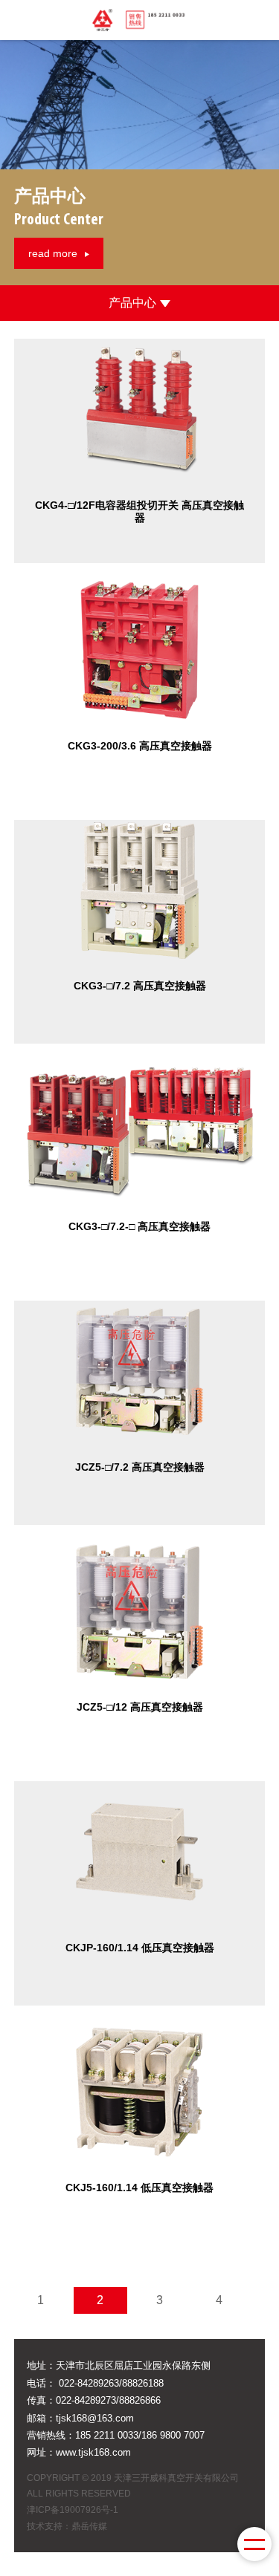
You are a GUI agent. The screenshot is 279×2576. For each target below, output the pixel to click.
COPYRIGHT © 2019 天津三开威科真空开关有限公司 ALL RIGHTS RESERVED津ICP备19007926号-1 (133, 2494)
